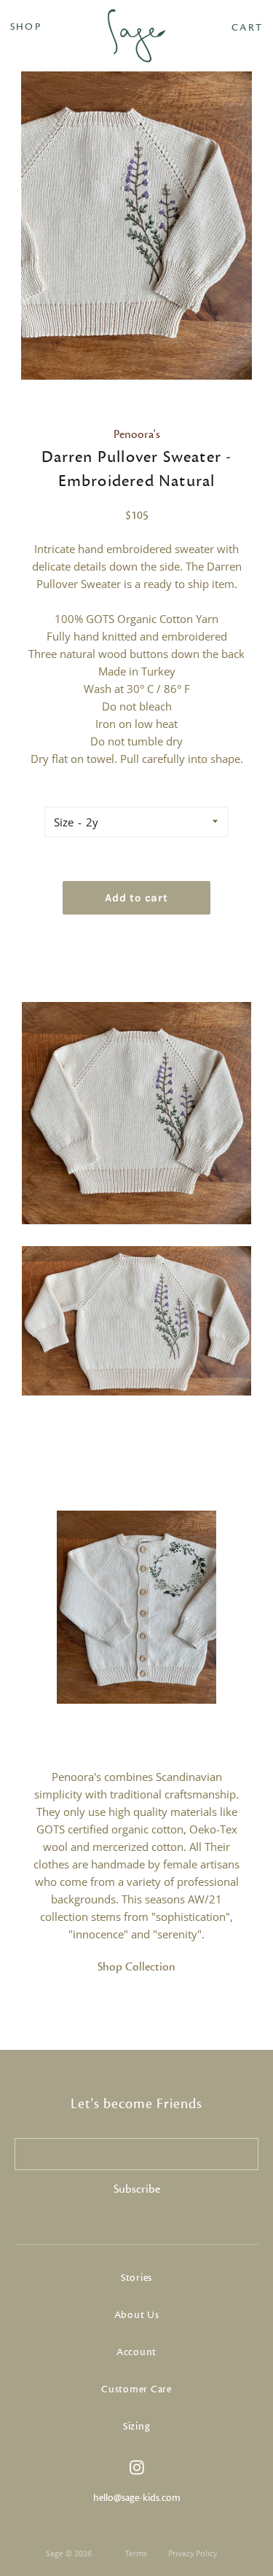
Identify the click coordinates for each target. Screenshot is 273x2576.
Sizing (137, 2427)
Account (136, 2352)
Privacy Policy (193, 2553)
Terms (135, 2553)
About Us (137, 2315)
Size (64, 822)
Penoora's (137, 434)
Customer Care (136, 2389)
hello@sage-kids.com (137, 2498)
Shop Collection (136, 1967)
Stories (136, 2278)
